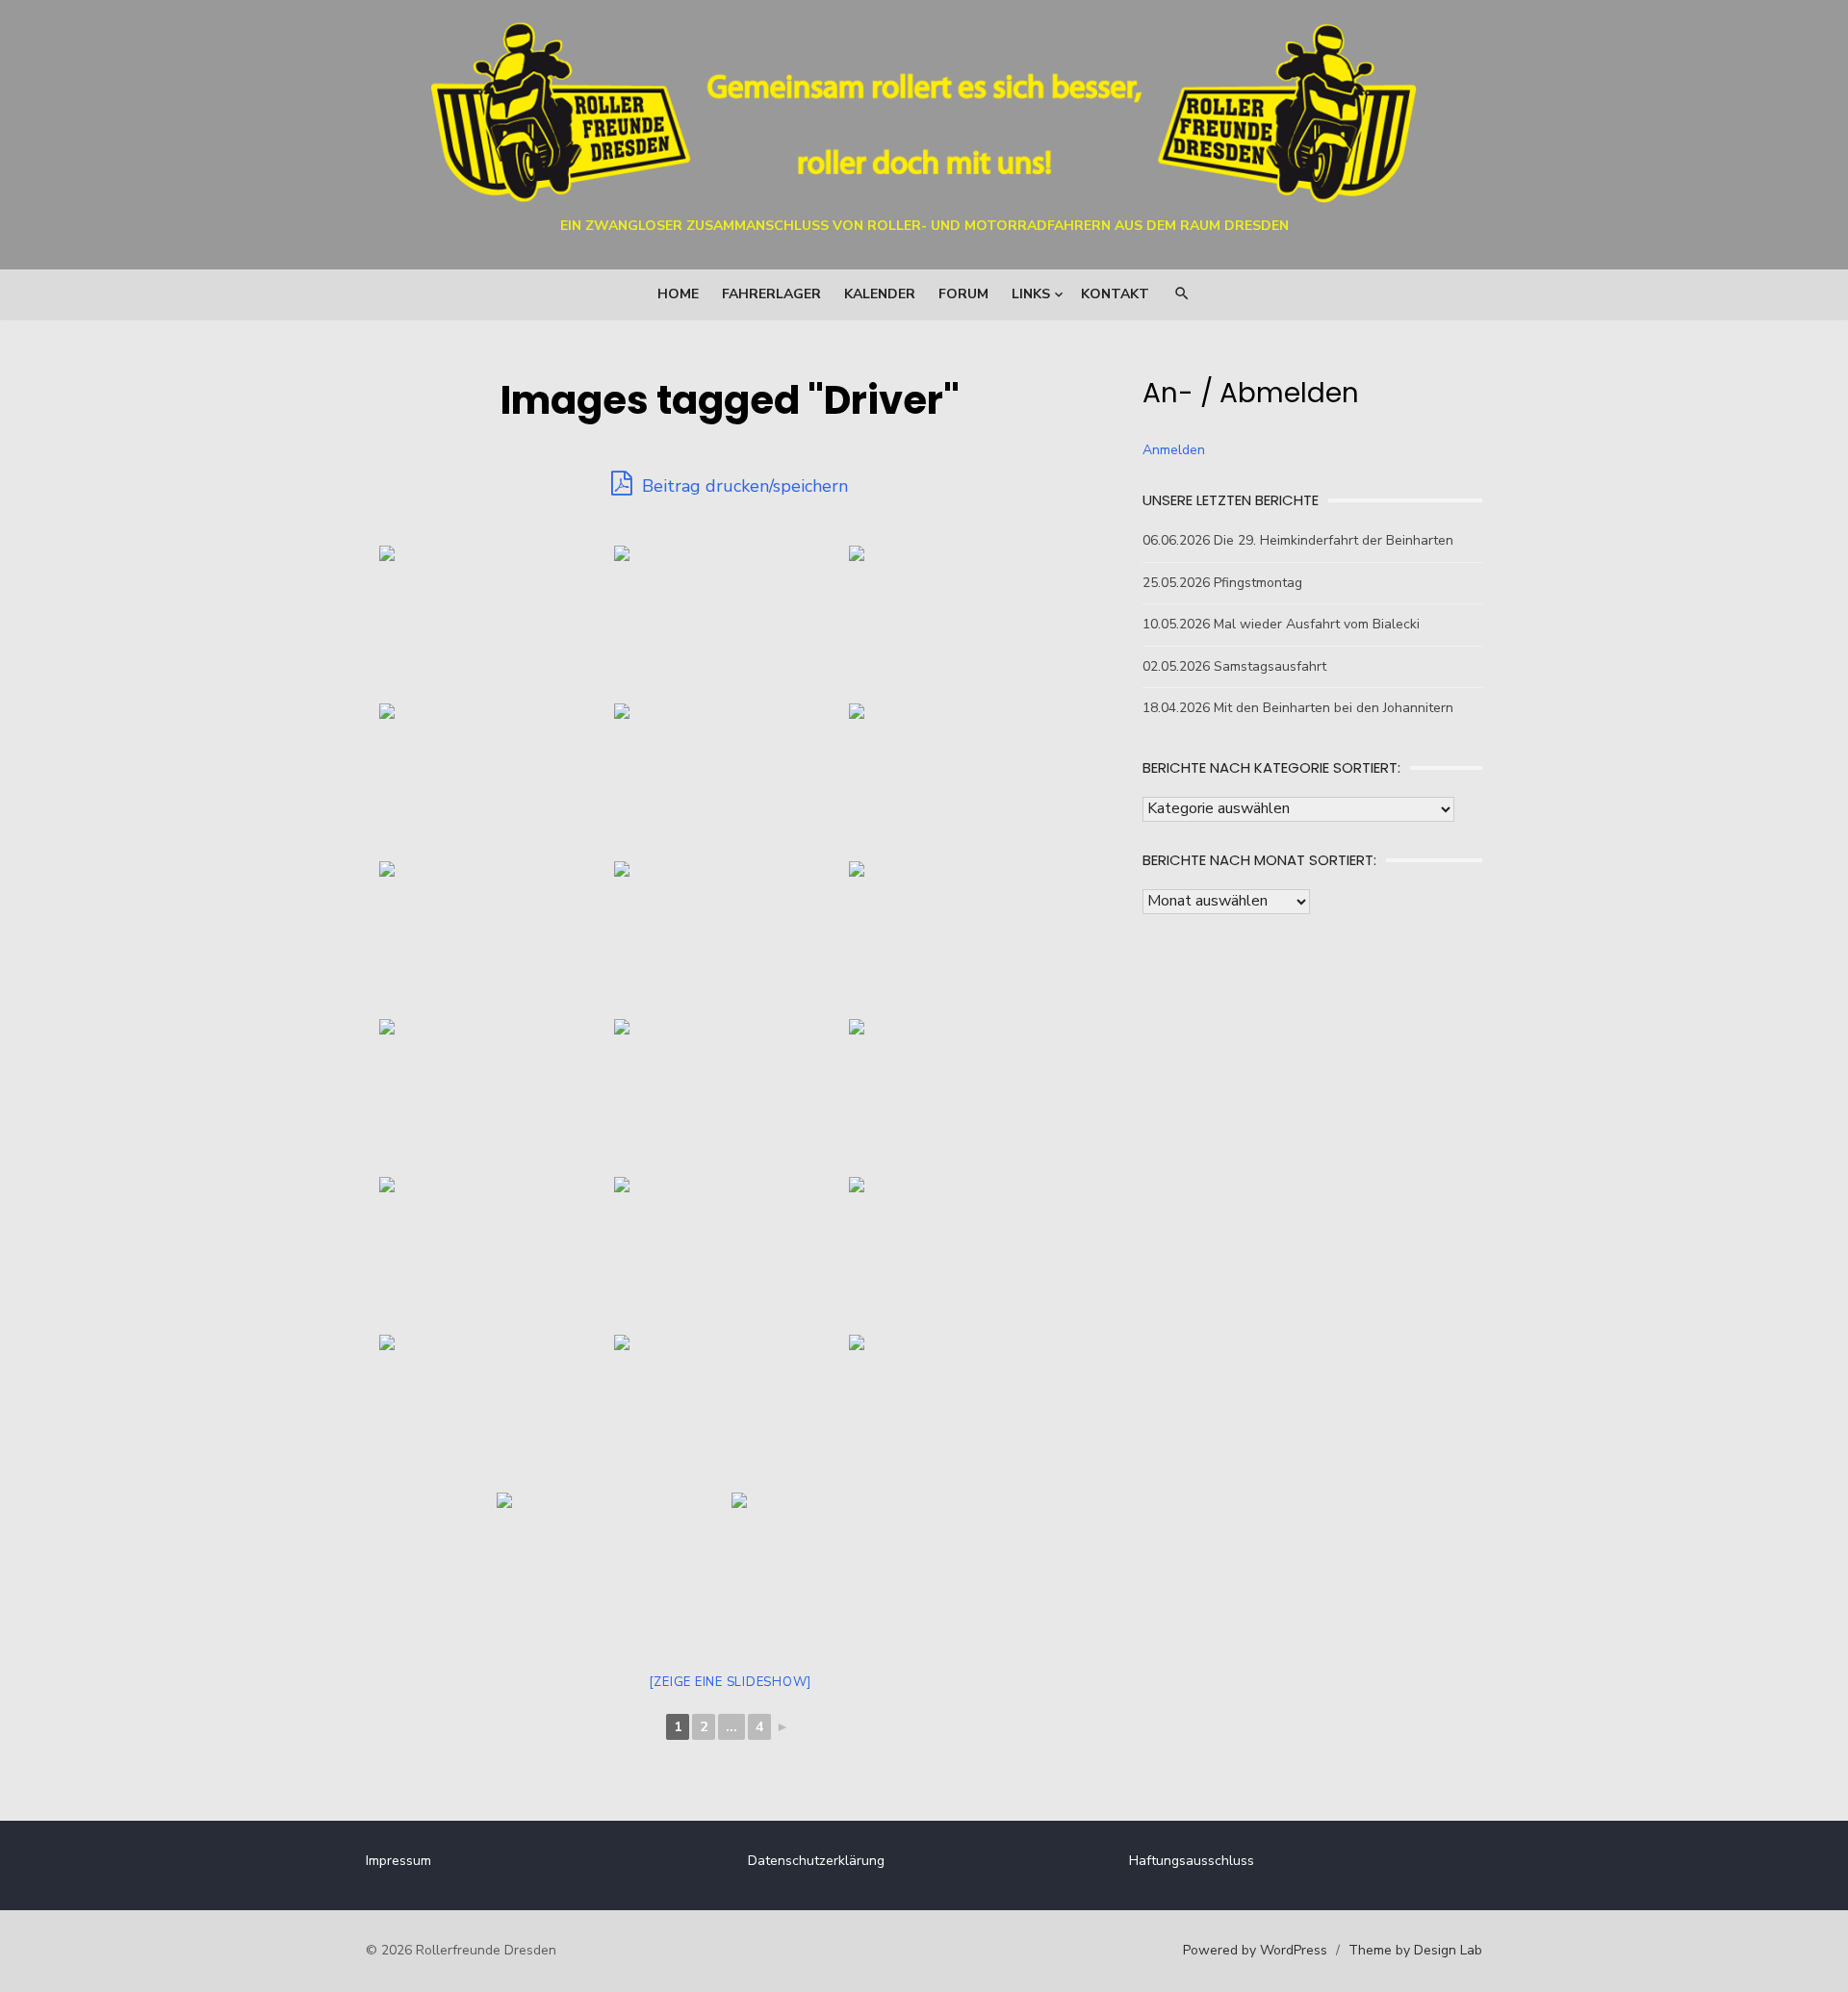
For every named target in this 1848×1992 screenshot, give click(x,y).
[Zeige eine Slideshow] (731, 1682)
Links (1031, 294)
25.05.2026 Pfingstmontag (1222, 583)
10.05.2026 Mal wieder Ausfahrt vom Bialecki (1281, 624)
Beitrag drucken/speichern (743, 486)
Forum (963, 294)
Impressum (398, 1861)
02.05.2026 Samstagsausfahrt (1234, 666)
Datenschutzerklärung (816, 1861)
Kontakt (1115, 294)
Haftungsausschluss (1192, 1861)
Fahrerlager (771, 294)
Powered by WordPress (1255, 1950)
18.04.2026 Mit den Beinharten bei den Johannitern (1298, 708)
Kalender (880, 294)
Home (678, 294)
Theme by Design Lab (1415, 1950)
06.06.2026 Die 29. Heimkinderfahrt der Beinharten (1298, 540)
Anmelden (1174, 450)
